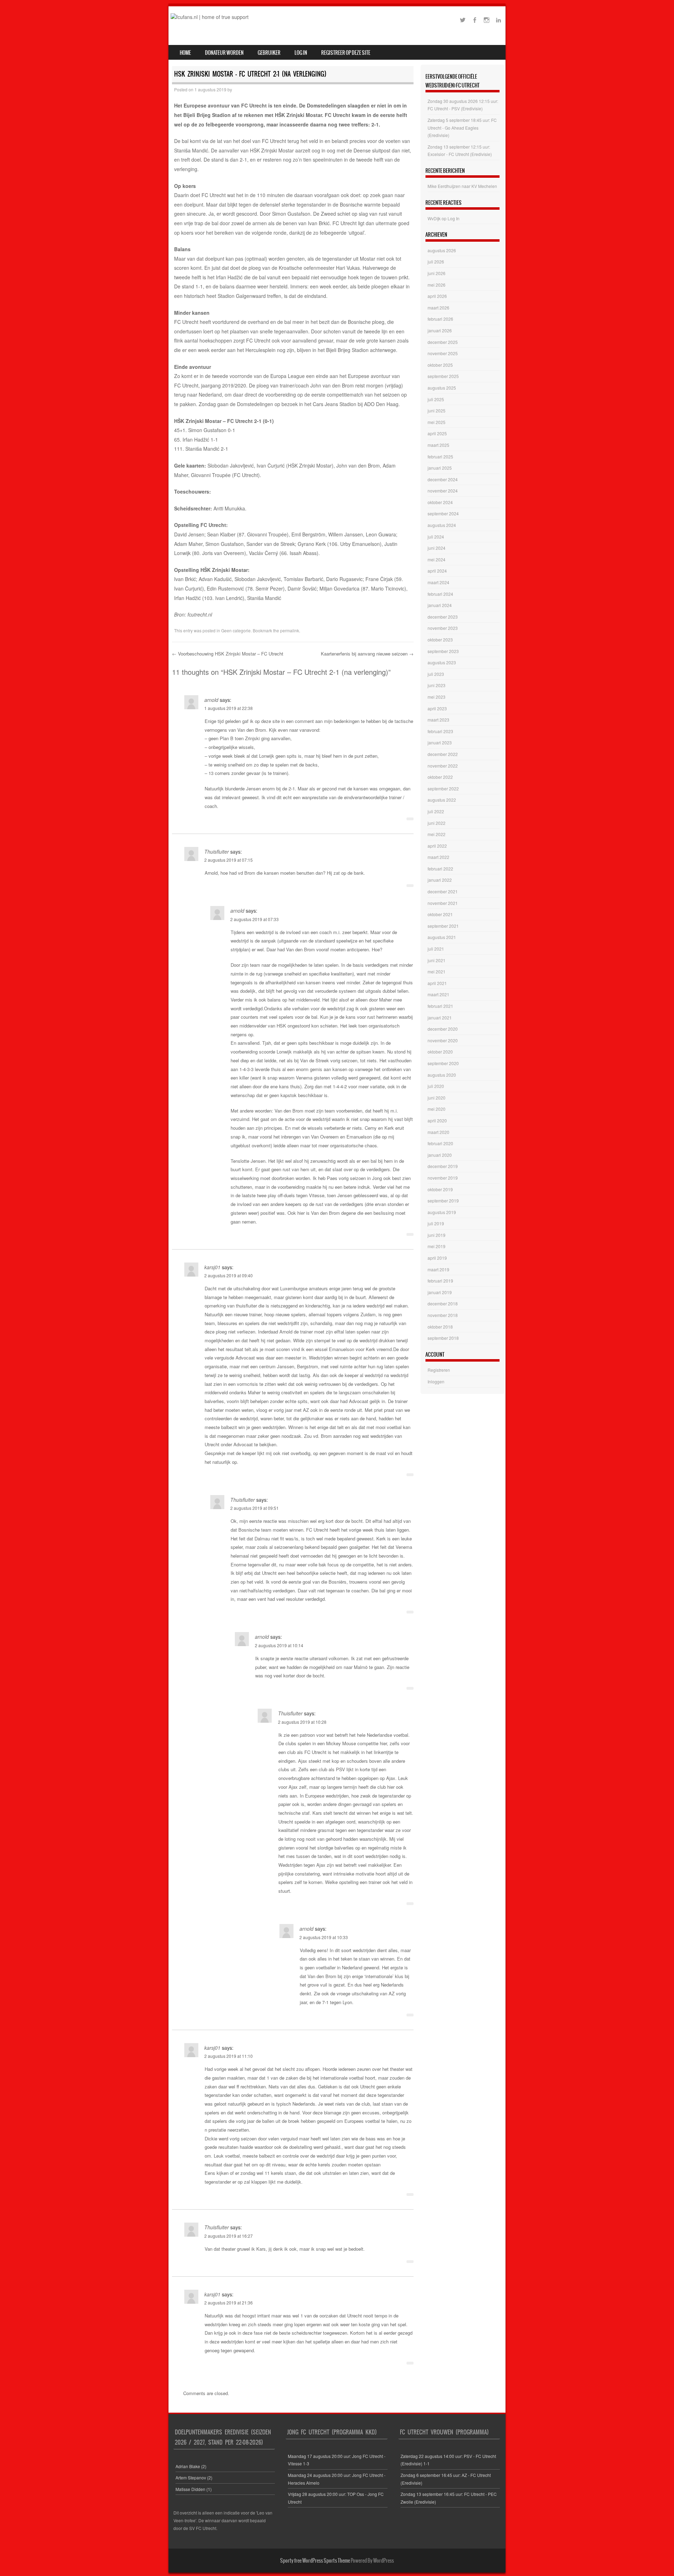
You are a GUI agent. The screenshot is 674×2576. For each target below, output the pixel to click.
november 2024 (443, 491)
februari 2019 (440, 1281)
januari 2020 (440, 1155)
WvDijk (434, 218)
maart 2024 (438, 582)
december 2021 (443, 891)
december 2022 (443, 754)
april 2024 (437, 571)
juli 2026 (436, 262)
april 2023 (437, 708)
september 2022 (443, 788)
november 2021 (443, 903)
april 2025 (437, 433)
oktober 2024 (440, 502)
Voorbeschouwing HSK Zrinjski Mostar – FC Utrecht (228, 654)
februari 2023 (440, 731)
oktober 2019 (440, 1189)
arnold (211, 700)
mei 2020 (437, 1109)
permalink (290, 630)
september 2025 (443, 376)
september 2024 (443, 513)
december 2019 (443, 1166)
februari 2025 (440, 456)
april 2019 (437, 1258)
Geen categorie (236, 630)
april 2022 (437, 846)
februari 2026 (440, 319)
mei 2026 (437, 285)
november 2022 (443, 766)
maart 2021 (438, 994)
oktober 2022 (440, 777)
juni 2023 (437, 685)
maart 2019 (438, 1269)
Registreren (439, 1370)
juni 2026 (437, 273)
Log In (301, 53)
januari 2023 (440, 742)
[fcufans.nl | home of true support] (210, 17)
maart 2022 (438, 857)
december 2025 (443, 342)
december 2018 (443, 1303)
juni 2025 (437, 410)
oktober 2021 (440, 914)
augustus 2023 (442, 662)
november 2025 (443, 353)
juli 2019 (436, 1223)
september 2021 (443, 926)
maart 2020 (438, 1132)
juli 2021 (436, 949)
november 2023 (443, 628)
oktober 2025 (440, 365)
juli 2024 (436, 537)
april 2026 (437, 296)
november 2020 (443, 1040)
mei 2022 (437, 834)
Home (185, 53)
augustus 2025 (442, 388)
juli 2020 (436, 1086)
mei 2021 (437, 971)
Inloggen (436, 1381)
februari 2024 (440, 594)
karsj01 (212, 1267)
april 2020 (437, 1120)
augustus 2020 (442, 1075)
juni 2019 (437, 1235)
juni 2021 (437, 960)
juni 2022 (437, 823)
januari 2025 (440, 468)
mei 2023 (437, 697)
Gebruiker (269, 53)
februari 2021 (440, 1006)
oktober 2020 (440, 1052)
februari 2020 (440, 1143)
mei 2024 (437, 559)
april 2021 (437, 983)
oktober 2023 (440, 640)
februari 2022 (440, 869)
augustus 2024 (442, 525)
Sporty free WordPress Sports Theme (315, 2561)
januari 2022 (440, 880)
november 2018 (443, 1315)
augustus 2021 (442, 937)
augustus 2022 (442, 800)
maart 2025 (438, 445)
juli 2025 (436, 399)
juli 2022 (436, 811)
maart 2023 (438, 720)
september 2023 (443, 651)
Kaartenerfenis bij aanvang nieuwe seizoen (367, 654)
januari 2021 (440, 1018)
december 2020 (443, 1029)
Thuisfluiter (217, 852)
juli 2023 (436, 674)
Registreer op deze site (346, 53)
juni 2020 (437, 1098)
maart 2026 (438, 308)
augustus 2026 (442, 250)
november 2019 (443, 1178)
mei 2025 (437, 422)
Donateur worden (224, 53)
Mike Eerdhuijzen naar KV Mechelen (462, 186)
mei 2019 (437, 1246)
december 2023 (443, 617)
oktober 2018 (440, 1327)
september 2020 (443, 1063)
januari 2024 (440, 605)
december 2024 (443, 479)
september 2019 (443, 1201)
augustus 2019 (442, 1212)
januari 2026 (440, 330)
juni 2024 (437, 548)
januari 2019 (440, 1292)
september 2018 (443, 1338)
